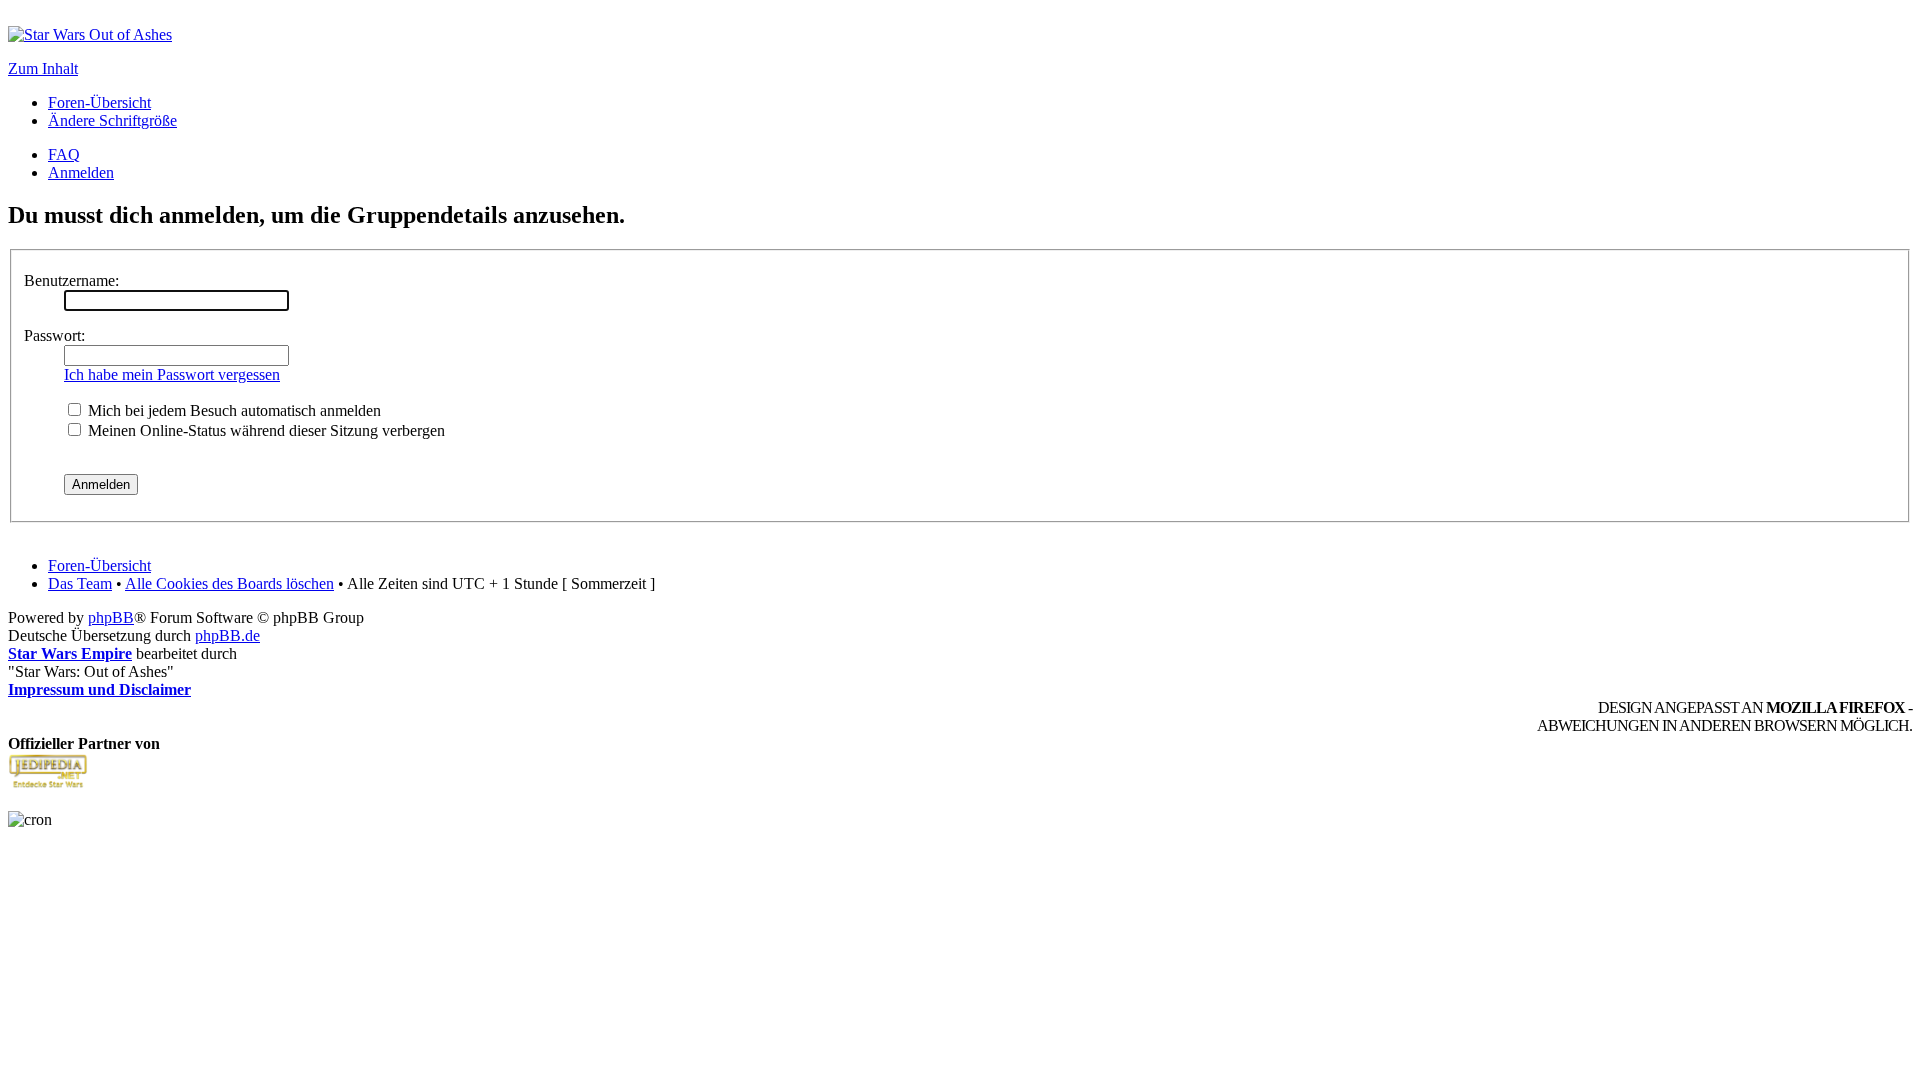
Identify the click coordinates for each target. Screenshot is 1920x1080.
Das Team (80, 583)
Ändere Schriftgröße (112, 120)
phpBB (111, 617)
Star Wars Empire (70, 653)
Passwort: (54, 335)
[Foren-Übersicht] (90, 34)
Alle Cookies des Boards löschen (229, 583)
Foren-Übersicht (99, 102)
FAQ (64, 154)
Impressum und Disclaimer (99, 689)
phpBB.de (227, 635)
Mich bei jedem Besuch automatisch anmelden (232, 410)
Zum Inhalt (43, 68)
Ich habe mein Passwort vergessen (172, 374)
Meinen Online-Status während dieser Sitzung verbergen (264, 430)
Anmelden (81, 172)
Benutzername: (71, 280)
